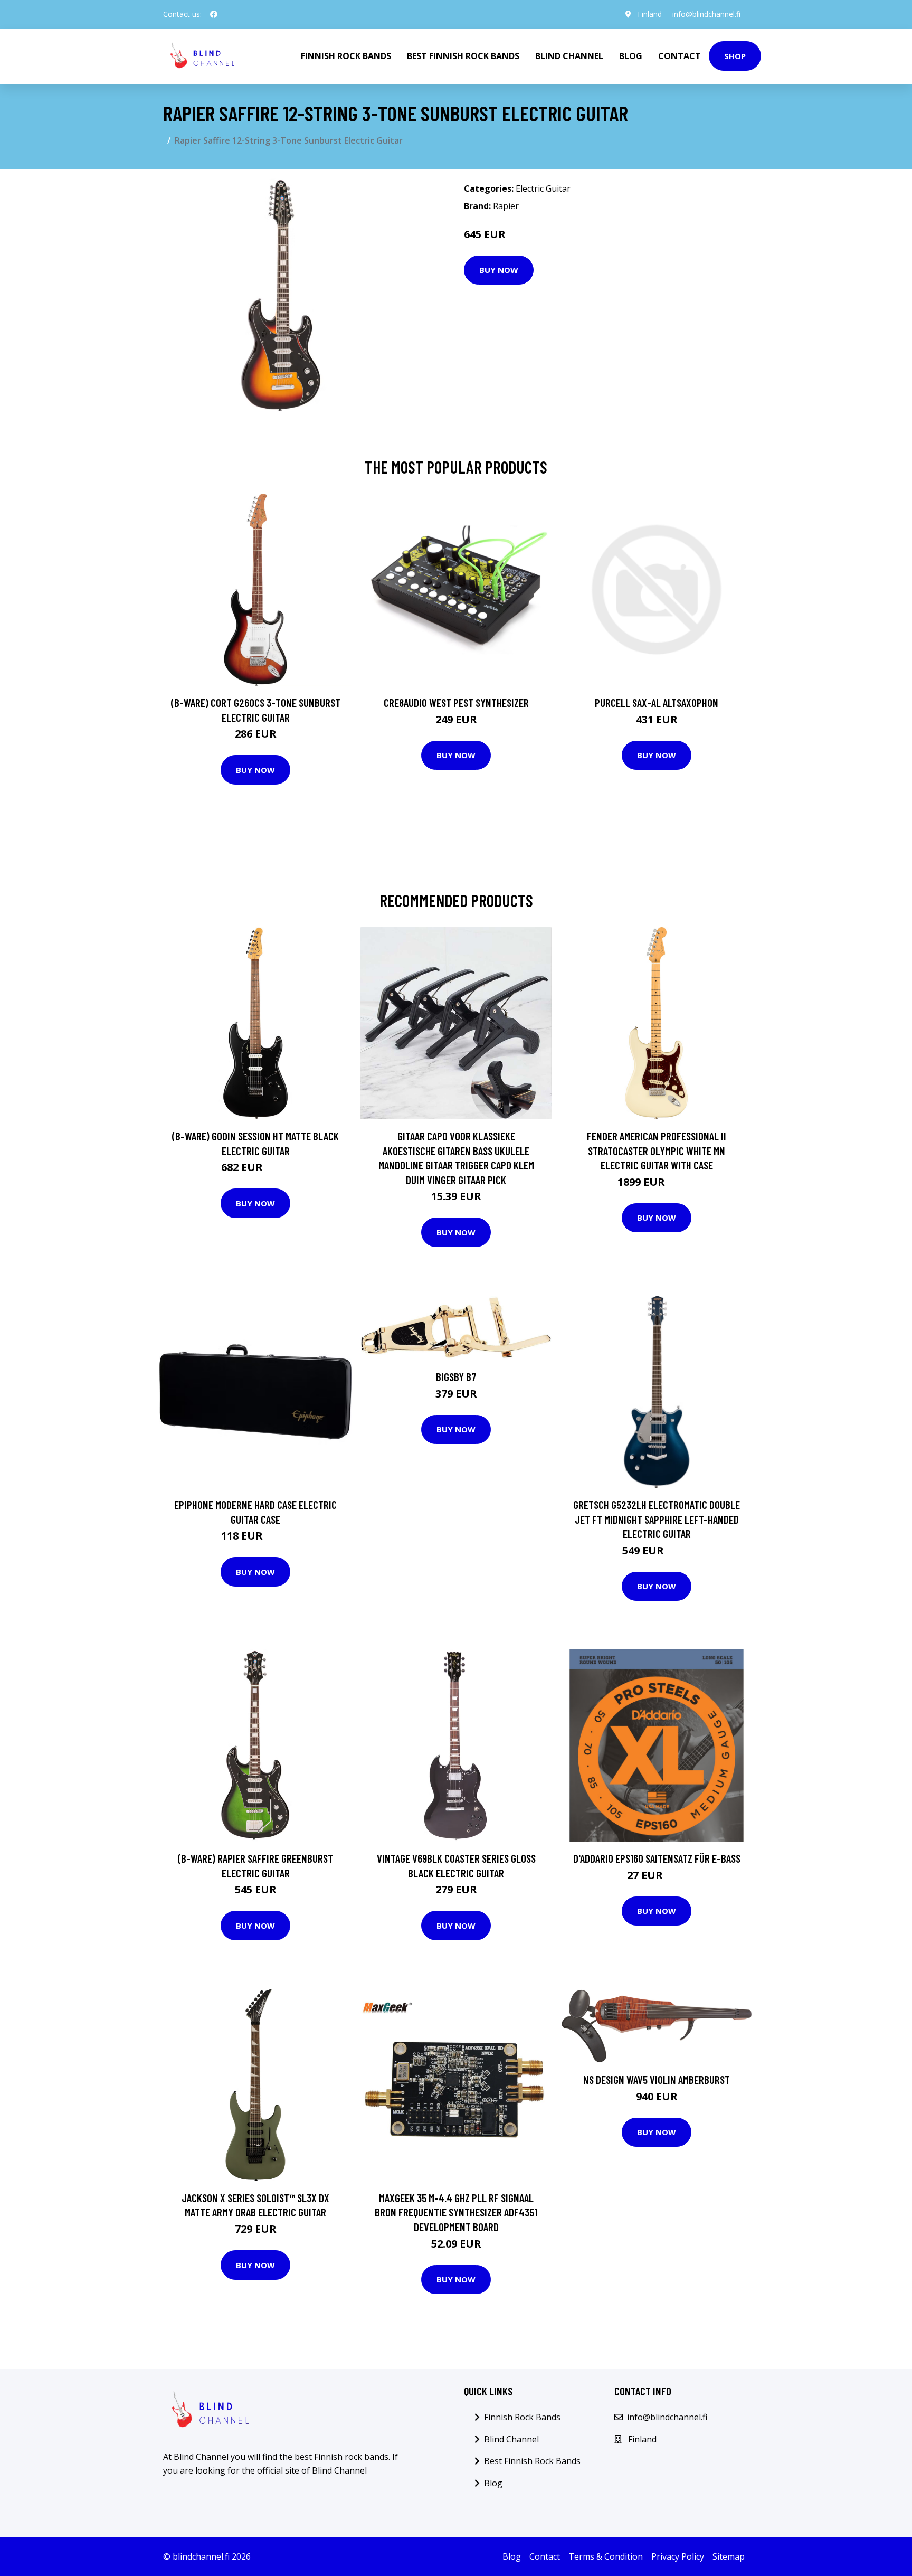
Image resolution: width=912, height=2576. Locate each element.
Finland (650, 14)
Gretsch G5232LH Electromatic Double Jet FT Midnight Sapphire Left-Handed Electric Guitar (657, 1519)
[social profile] (214, 14)
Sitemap (729, 2556)
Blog (631, 56)
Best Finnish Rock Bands (463, 56)
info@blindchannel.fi (706, 14)
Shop (735, 56)
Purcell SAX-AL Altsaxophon (657, 702)
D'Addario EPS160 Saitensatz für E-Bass (657, 1858)
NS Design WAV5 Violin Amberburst (657, 2079)
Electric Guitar (543, 188)
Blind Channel (569, 56)
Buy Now (499, 270)
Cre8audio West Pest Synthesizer (456, 702)
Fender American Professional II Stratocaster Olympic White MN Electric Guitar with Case (657, 1150)
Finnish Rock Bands (346, 56)
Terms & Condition (606, 2556)
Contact (680, 56)
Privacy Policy (678, 2556)
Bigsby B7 (456, 1377)
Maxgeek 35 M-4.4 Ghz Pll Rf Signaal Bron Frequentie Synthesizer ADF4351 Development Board (456, 2212)
